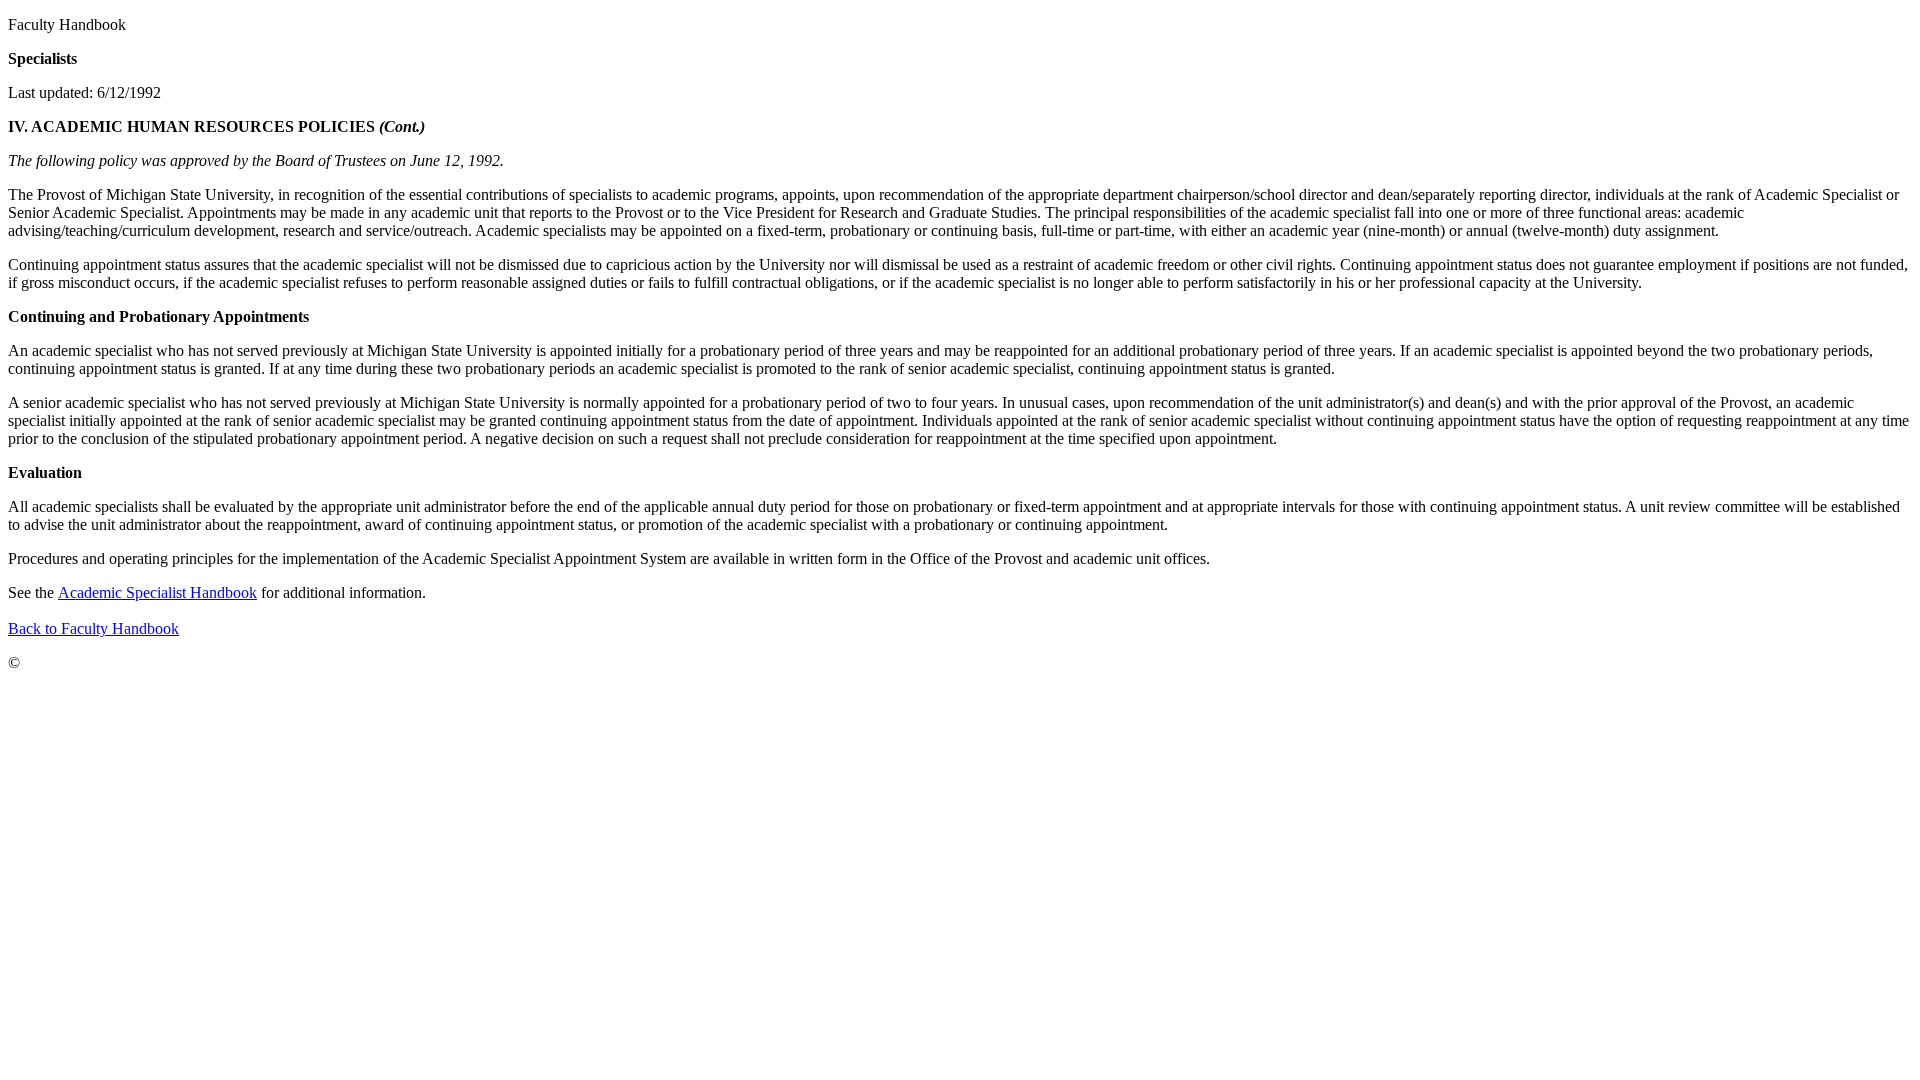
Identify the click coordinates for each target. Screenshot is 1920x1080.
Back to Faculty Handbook (93, 628)
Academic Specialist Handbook (157, 592)
